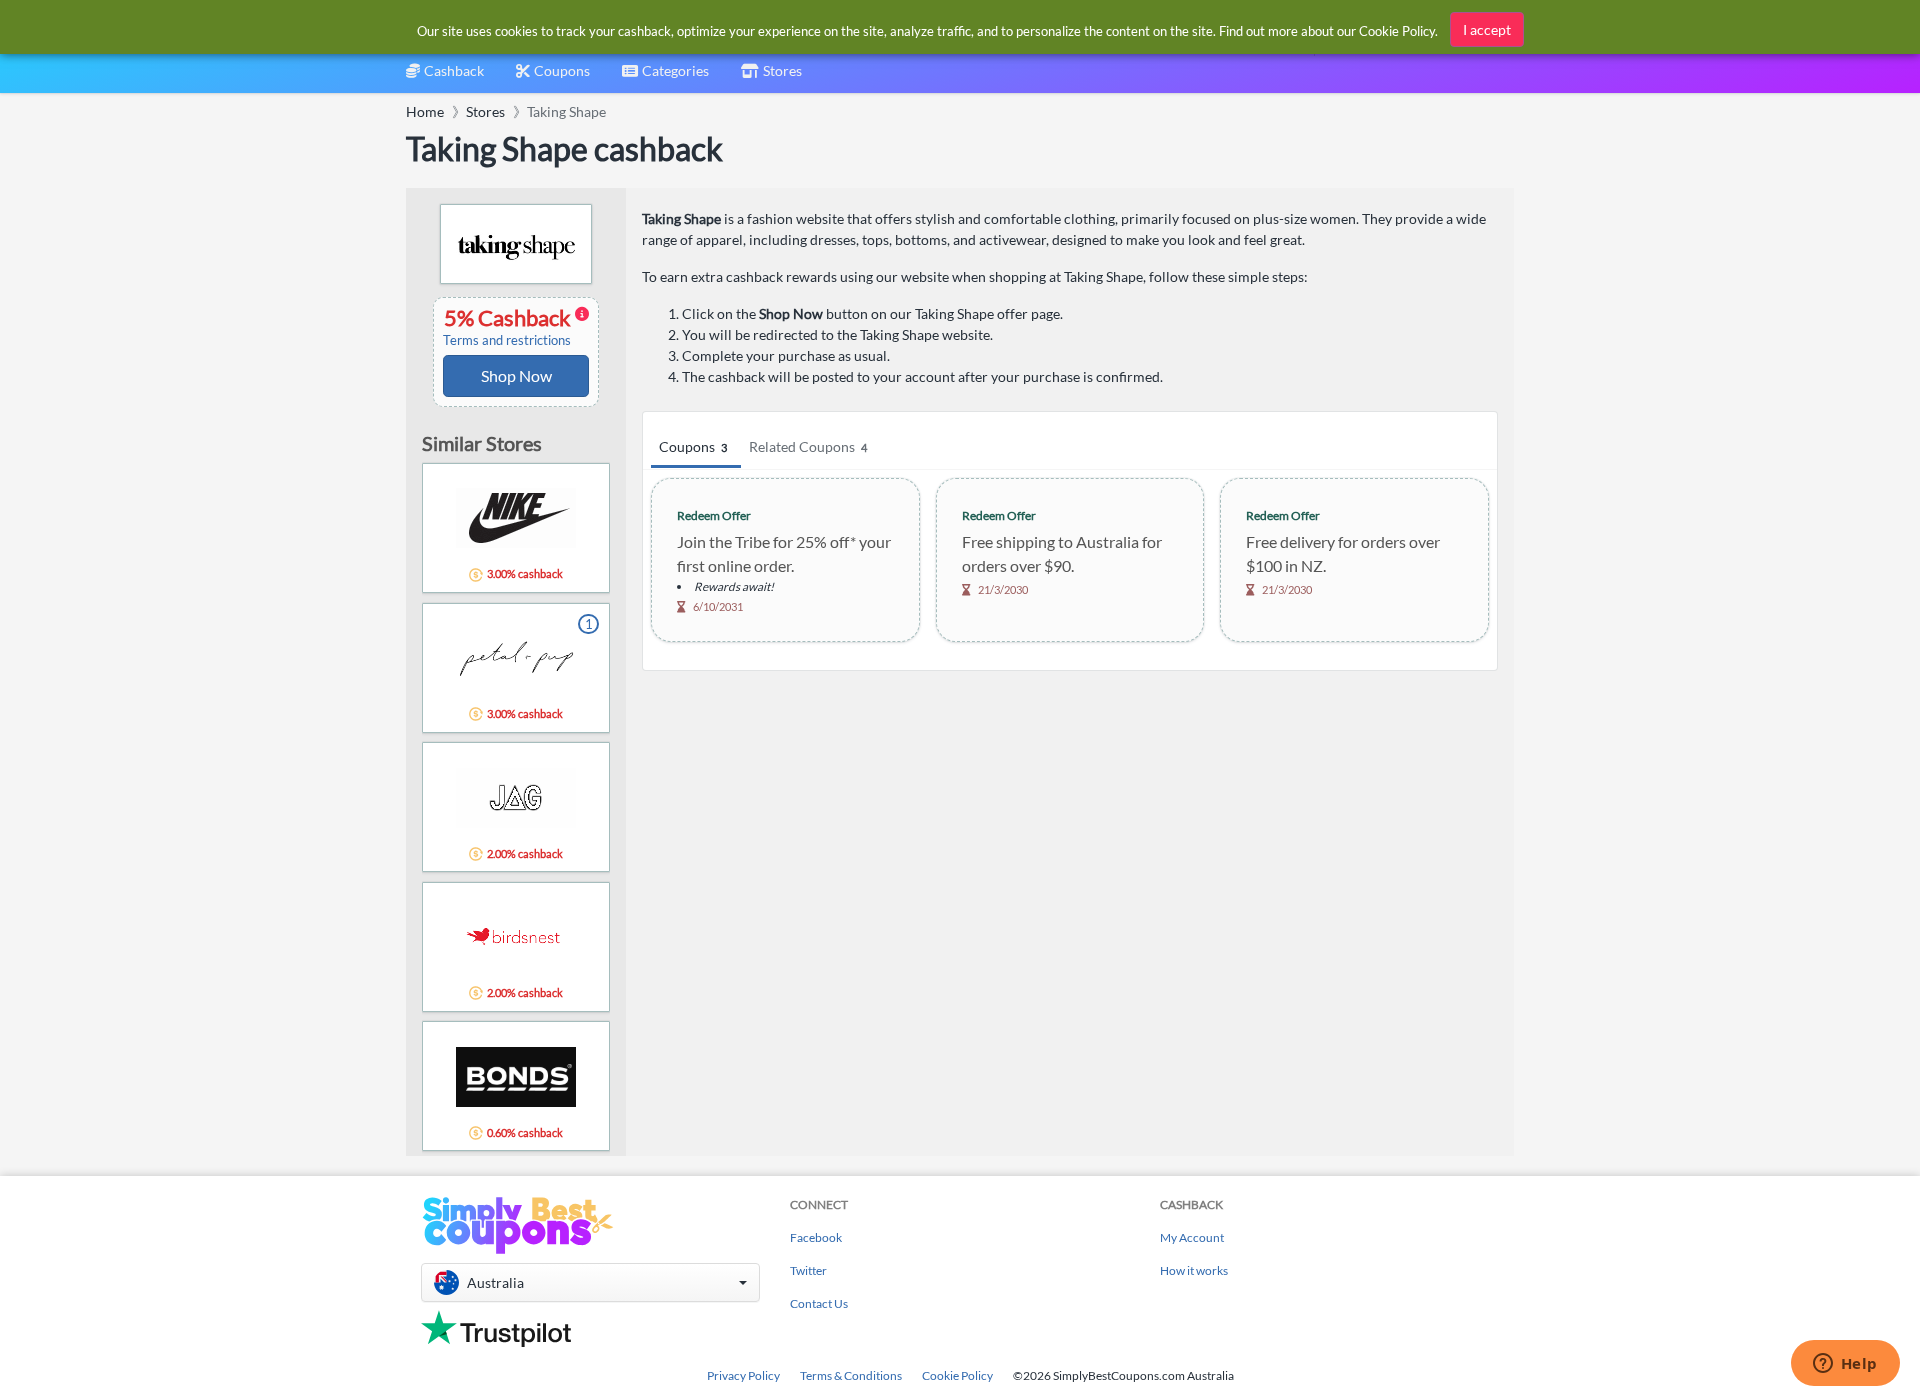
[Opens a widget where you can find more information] (1845, 1365)
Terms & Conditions (851, 1375)
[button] (590, 1282)
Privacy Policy (743, 1375)
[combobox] (665, 77)
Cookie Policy (957, 1375)
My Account (1192, 1237)
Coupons (693, 446)
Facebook (816, 1237)
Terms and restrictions (507, 340)
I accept (1487, 29)
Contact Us (819, 1303)
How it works (1194, 1270)
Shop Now (516, 375)
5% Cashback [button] (508, 327)
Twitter (808, 1270)
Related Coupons (808, 446)
